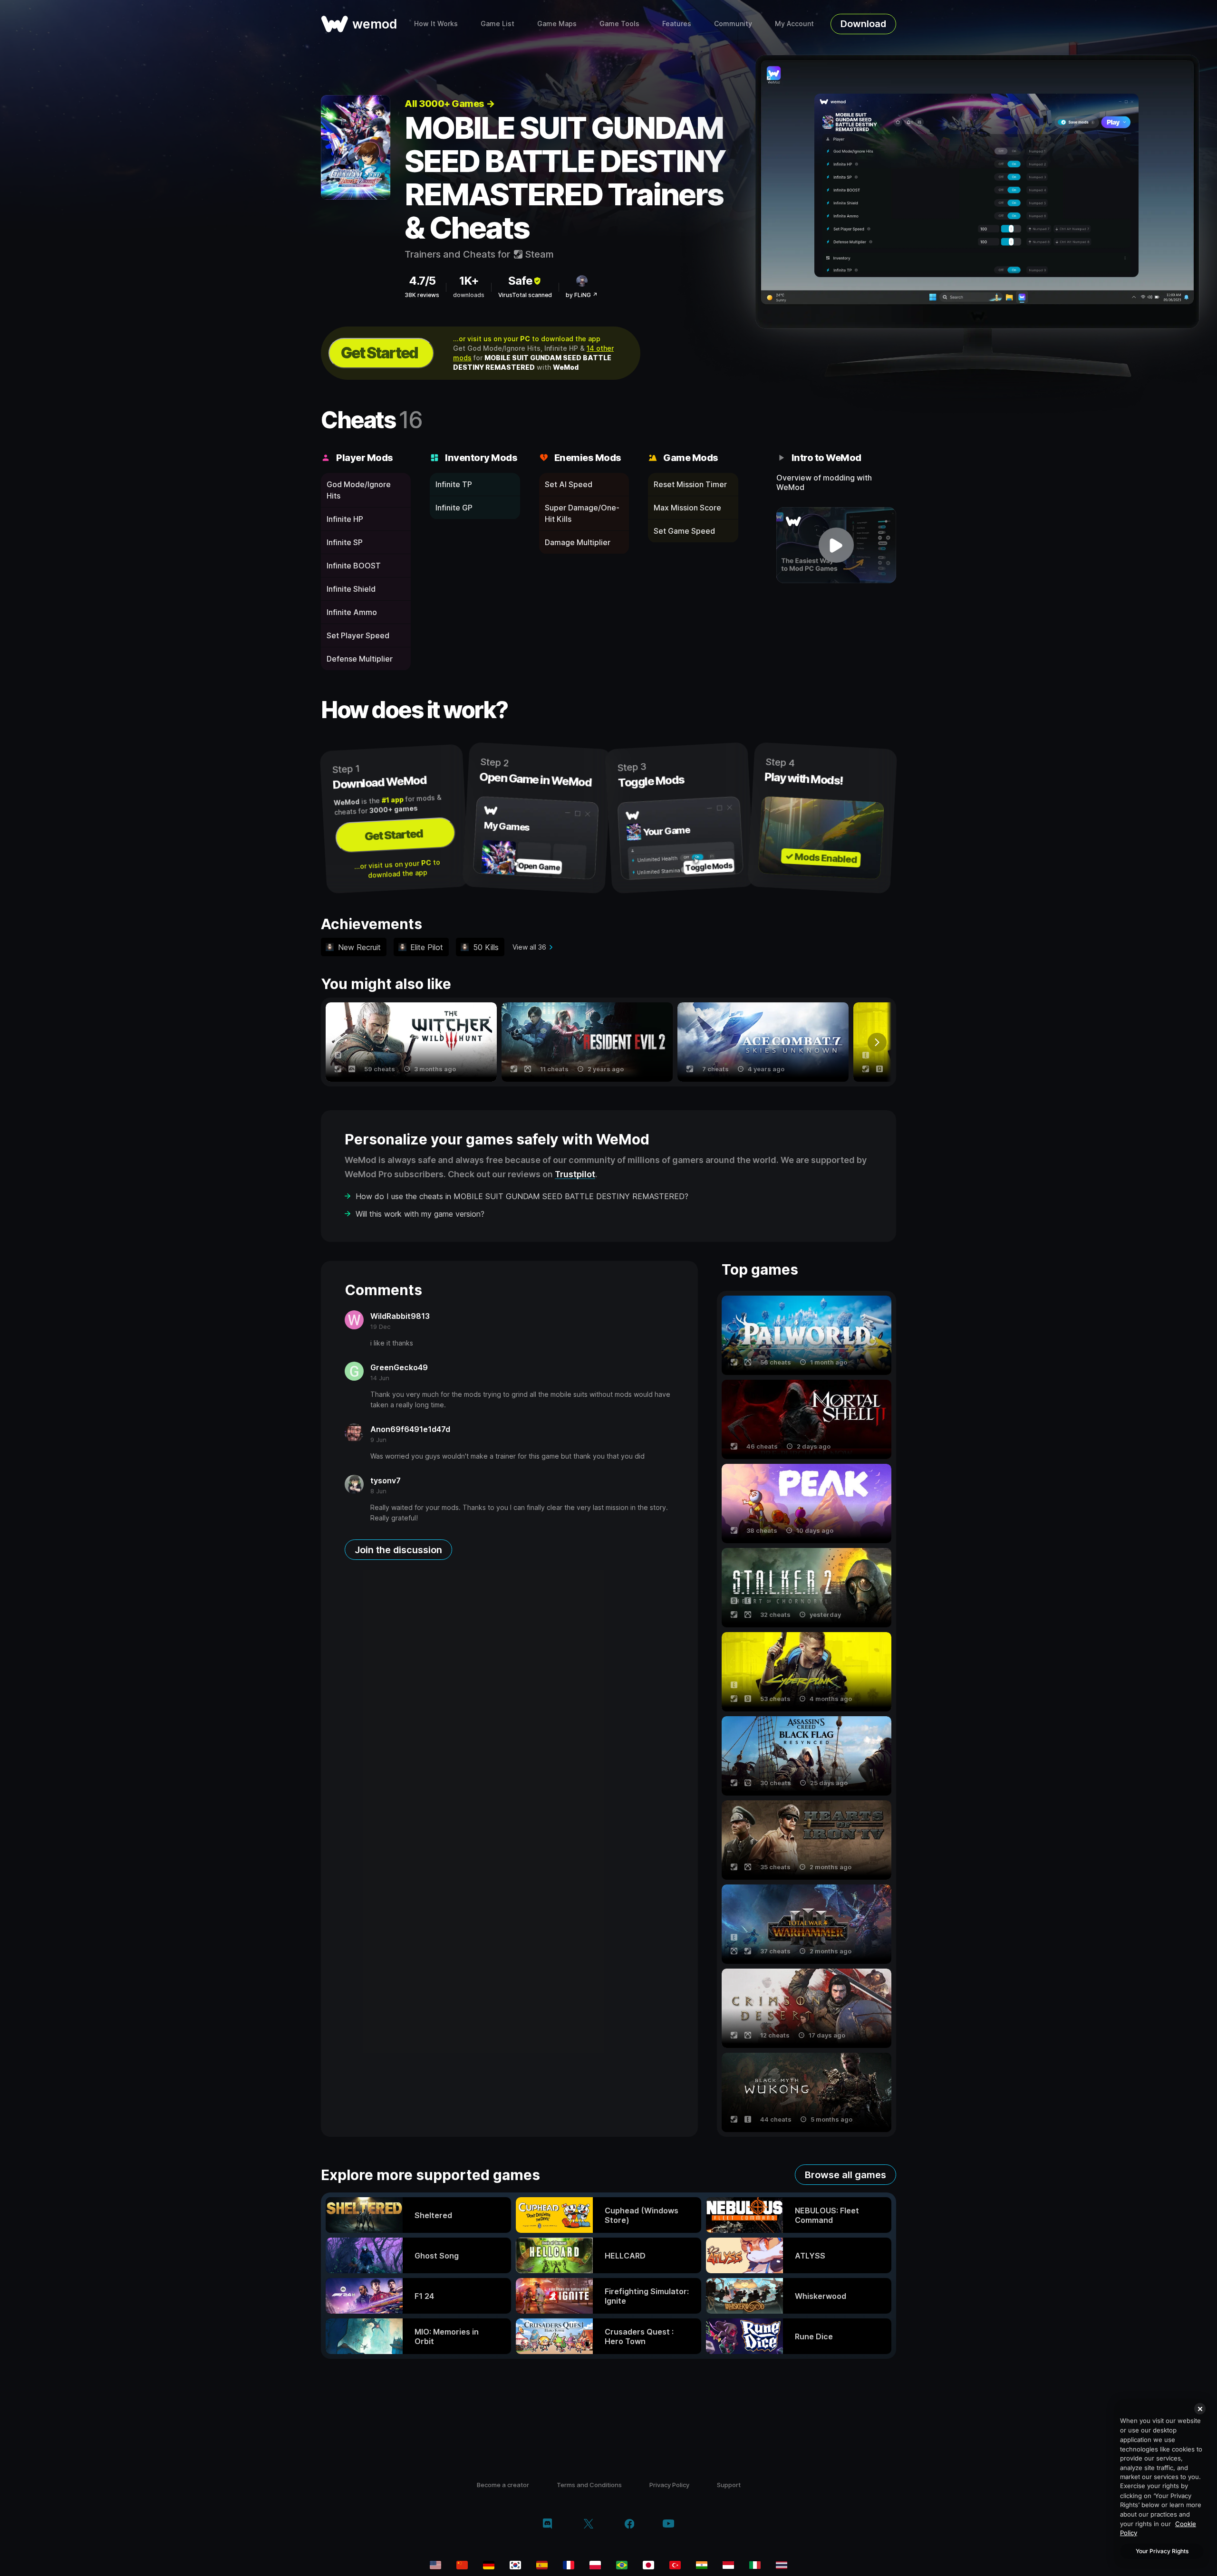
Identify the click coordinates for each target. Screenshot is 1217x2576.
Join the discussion (398, 1550)
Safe (520, 281)
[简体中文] (462, 2565)
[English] (435, 2565)
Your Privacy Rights (1162, 2551)
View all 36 (529, 947)
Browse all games (845, 2175)
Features (677, 24)
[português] (622, 2565)
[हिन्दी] (702, 2565)
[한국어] (515, 2565)
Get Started (379, 353)
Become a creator (503, 2485)
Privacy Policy (669, 2485)
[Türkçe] (675, 2565)
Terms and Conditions (589, 2485)
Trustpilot (575, 1174)
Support (729, 2485)
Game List (497, 24)
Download (863, 24)
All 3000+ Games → (450, 104)
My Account (794, 24)
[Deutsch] (489, 2565)
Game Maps (557, 24)
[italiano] (755, 2565)
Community (733, 24)
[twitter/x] (588, 2525)
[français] (569, 2565)
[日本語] (648, 2565)
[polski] (595, 2565)
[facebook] (630, 2525)
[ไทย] (782, 2565)
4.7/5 (422, 281)
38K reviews (422, 295)
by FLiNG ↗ (582, 295)
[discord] (547, 2525)
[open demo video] (836, 545)
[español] (542, 2565)
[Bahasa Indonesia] (728, 2565)
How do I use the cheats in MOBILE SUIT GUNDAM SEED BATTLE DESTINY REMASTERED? (522, 1196)
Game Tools (619, 24)
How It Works (436, 24)
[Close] (1200, 2409)
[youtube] (668, 2524)
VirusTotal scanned (525, 295)
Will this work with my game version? (420, 1214)
